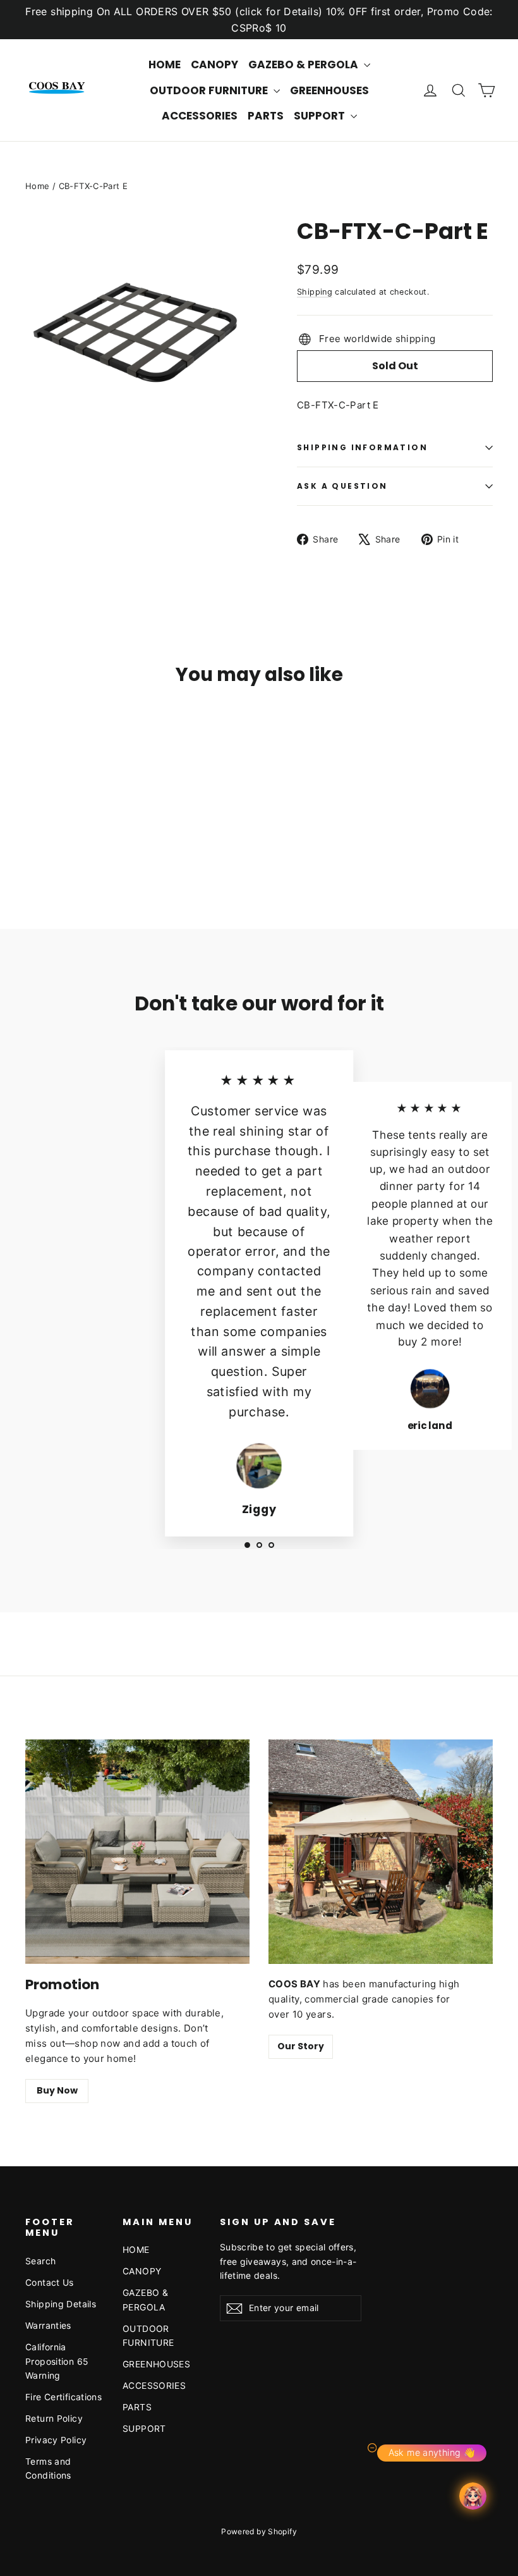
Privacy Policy (56, 2440)
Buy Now (57, 2090)
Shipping (315, 292)
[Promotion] (137, 1852)
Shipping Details (61, 2304)
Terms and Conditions (48, 2468)
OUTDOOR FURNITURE (210, 90)
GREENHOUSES (329, 90)
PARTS (266, 116)
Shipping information (362, 447)
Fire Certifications (63, 2397)
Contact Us (50, 2282)
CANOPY (214, 64)
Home (38, 186)
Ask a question (342, 486)
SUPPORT (321, 116)
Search (40, 2261)
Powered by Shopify (259, 2531)
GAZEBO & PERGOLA (304, 64)
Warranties (48, 2325)
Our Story (301, 2046)
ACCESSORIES (200, 116)
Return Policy (54, 2418)
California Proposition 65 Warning (57, 2361)
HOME (165, 64)
